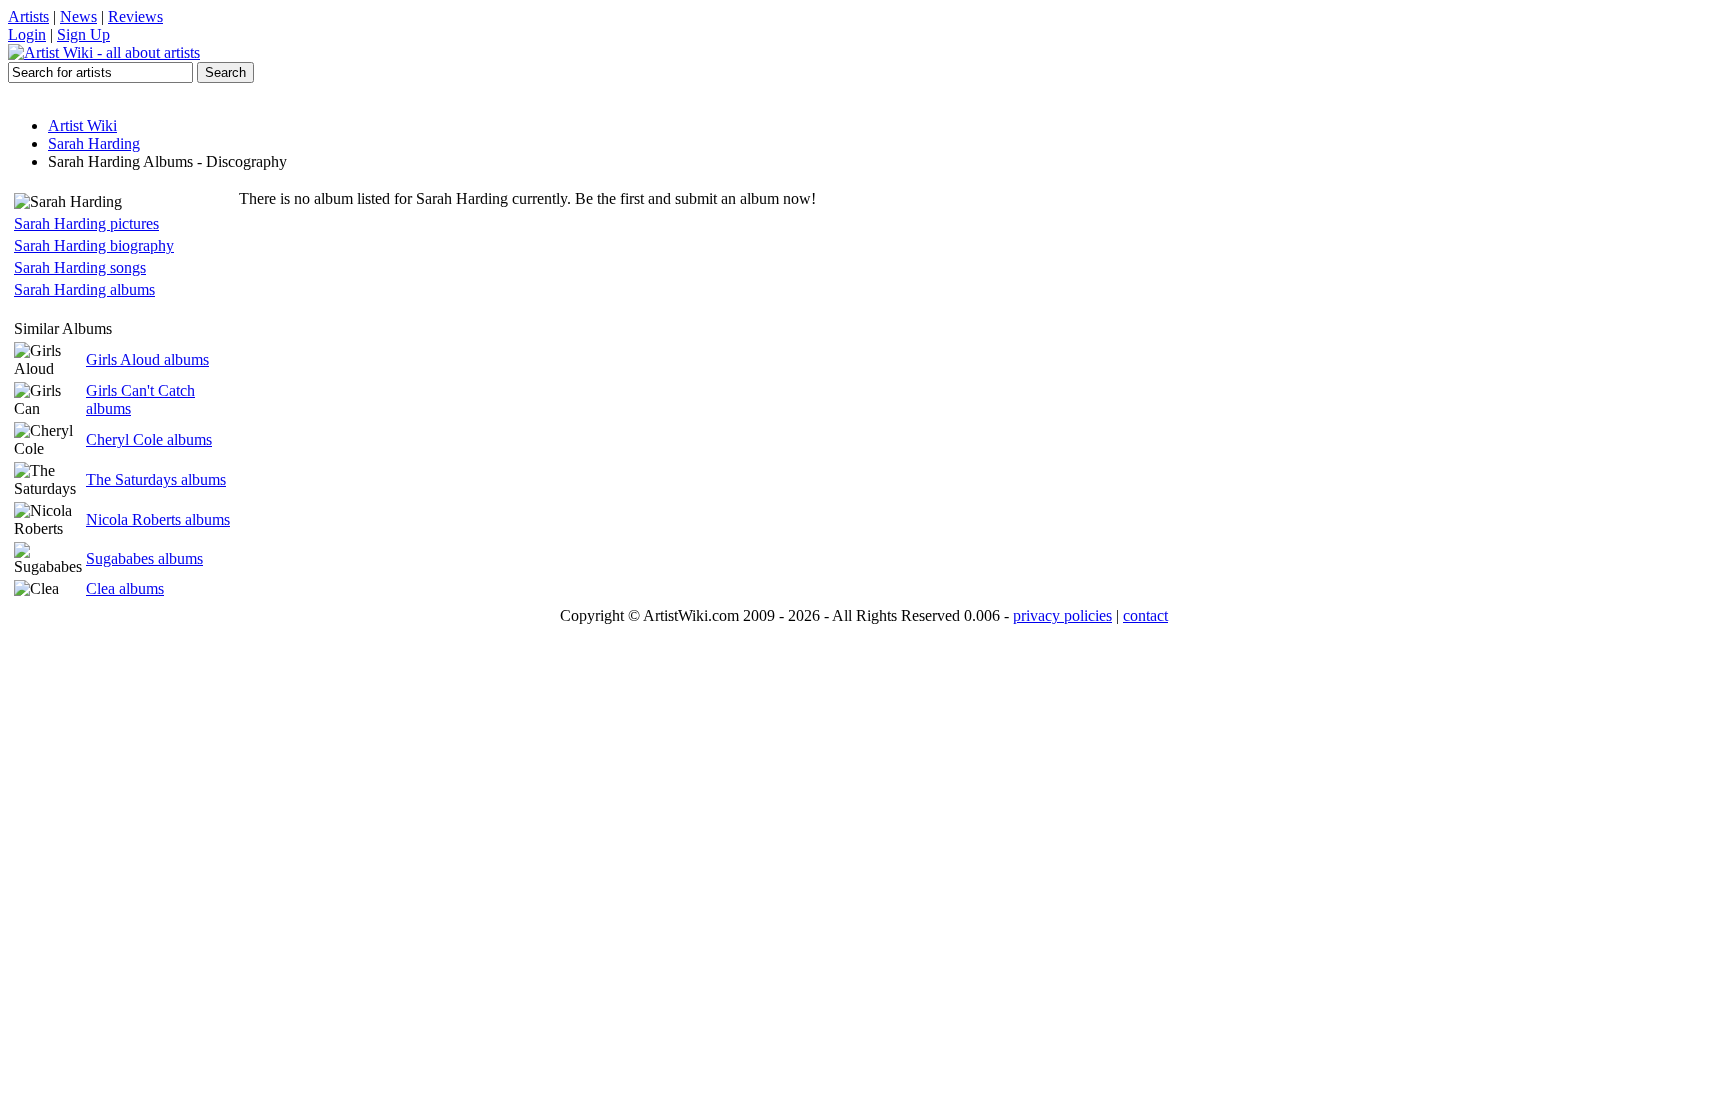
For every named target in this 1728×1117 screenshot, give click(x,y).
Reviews (135, 16)
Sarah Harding (94, 143)
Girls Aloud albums (147, 359)
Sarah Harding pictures (86, 223)
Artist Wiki (82, 125)
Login (27, 34)
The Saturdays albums (156, 479)
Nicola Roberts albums (158, 519)
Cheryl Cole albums (149, 439)
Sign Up (83, 34)
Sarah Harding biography (94, 245)
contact (1145, 615)
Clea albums (125, 588)
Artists (28, 16)
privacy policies (1062, 615)
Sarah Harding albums (84, 289)
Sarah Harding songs (80, 267)
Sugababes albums (144, 558)
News (78, 16)
